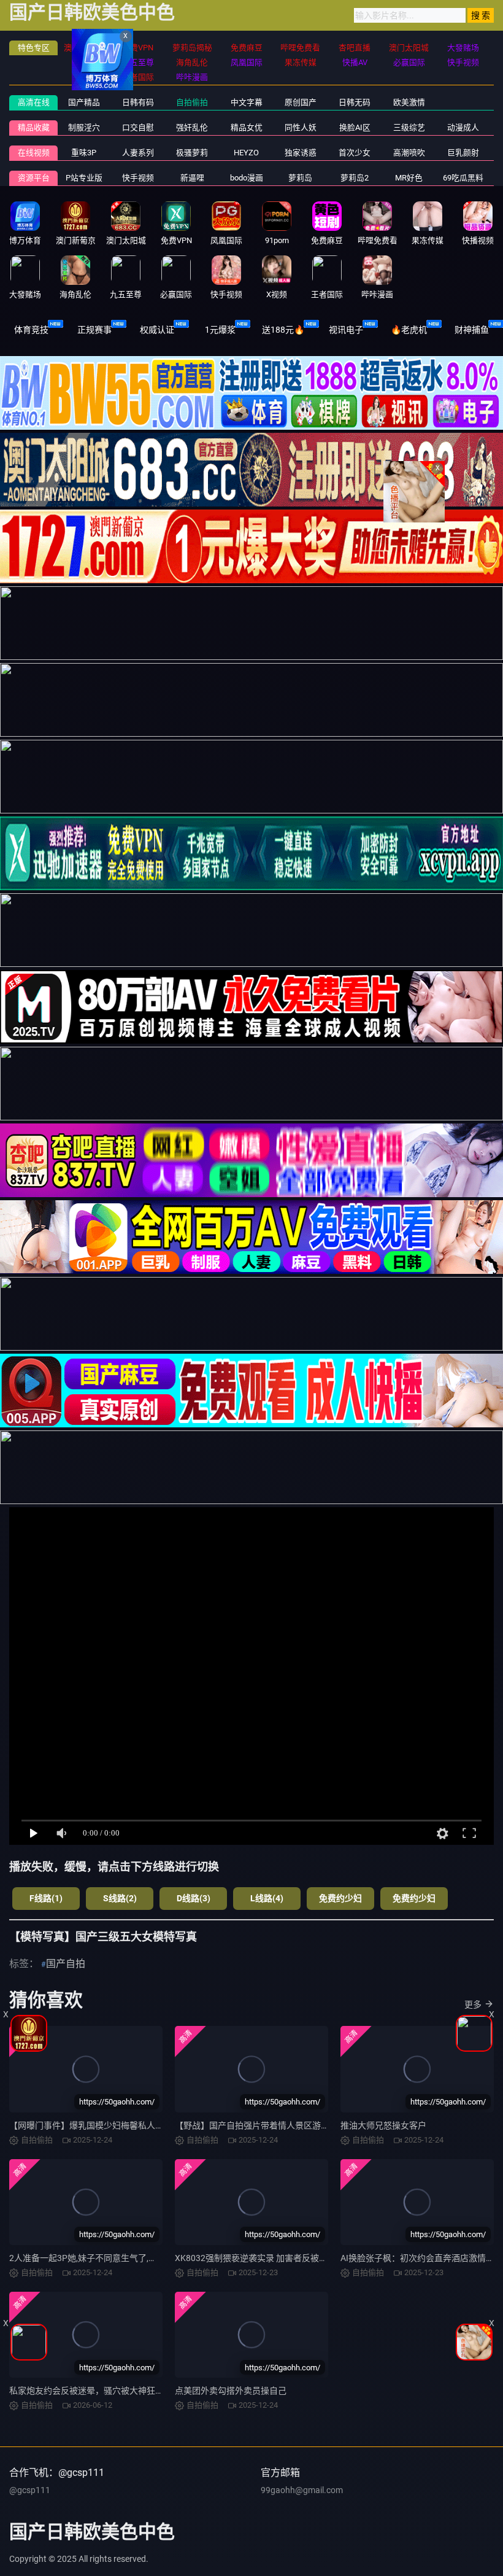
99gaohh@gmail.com (302, 2490)
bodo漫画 (247, 178)
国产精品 (84, 102)
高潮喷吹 (409, 153)
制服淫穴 (84, 127)
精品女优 (247, 127)
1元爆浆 (220, 330)
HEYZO (246, 153)
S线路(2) (120, 1898)
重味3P (84, 153)
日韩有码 (138, 102)
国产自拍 (66, 1964)
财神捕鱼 (472, 330)
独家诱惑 (301, 153)
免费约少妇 (340, 1898)
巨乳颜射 (463, 153)
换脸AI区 (355, 127)
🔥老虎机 (409, 330)
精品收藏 (34, 127)
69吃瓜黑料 (463, 178)
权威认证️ (157, 330)
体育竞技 (31, 330)
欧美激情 (409, 102)
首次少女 (355, 153)
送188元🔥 (283, 330)
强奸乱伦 (192, 127)
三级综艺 (409, 127)
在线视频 (34, 153)
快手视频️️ (138, 178)
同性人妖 (301, 127)
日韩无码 (355, 102)
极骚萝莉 (192, 153)
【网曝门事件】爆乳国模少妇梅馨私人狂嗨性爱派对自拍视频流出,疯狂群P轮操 (159, 2125)
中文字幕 (247, 102)
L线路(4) (267, 1898)
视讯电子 (346, 330)
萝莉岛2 (355, 178)
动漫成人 (463, 127)
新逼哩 (192, 178)
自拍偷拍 (192, 102)
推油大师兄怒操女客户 (383, 2125)
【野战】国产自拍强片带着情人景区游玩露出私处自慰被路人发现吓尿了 (312, 2125)
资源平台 (34, 178)
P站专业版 (84, 178)
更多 (473, 2004)
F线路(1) (46, 1898)
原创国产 (301, 102)
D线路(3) (194, 1898)
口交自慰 (138, 127)
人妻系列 (138, 153)
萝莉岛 (300, 178)
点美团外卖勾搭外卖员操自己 (231, 2391)
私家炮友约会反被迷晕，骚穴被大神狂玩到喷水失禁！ (112, 2391)
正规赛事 (94, 330)
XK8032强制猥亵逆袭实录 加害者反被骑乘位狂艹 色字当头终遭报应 (304, 2258)
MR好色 (409, 178)
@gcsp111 (30, 2490)
